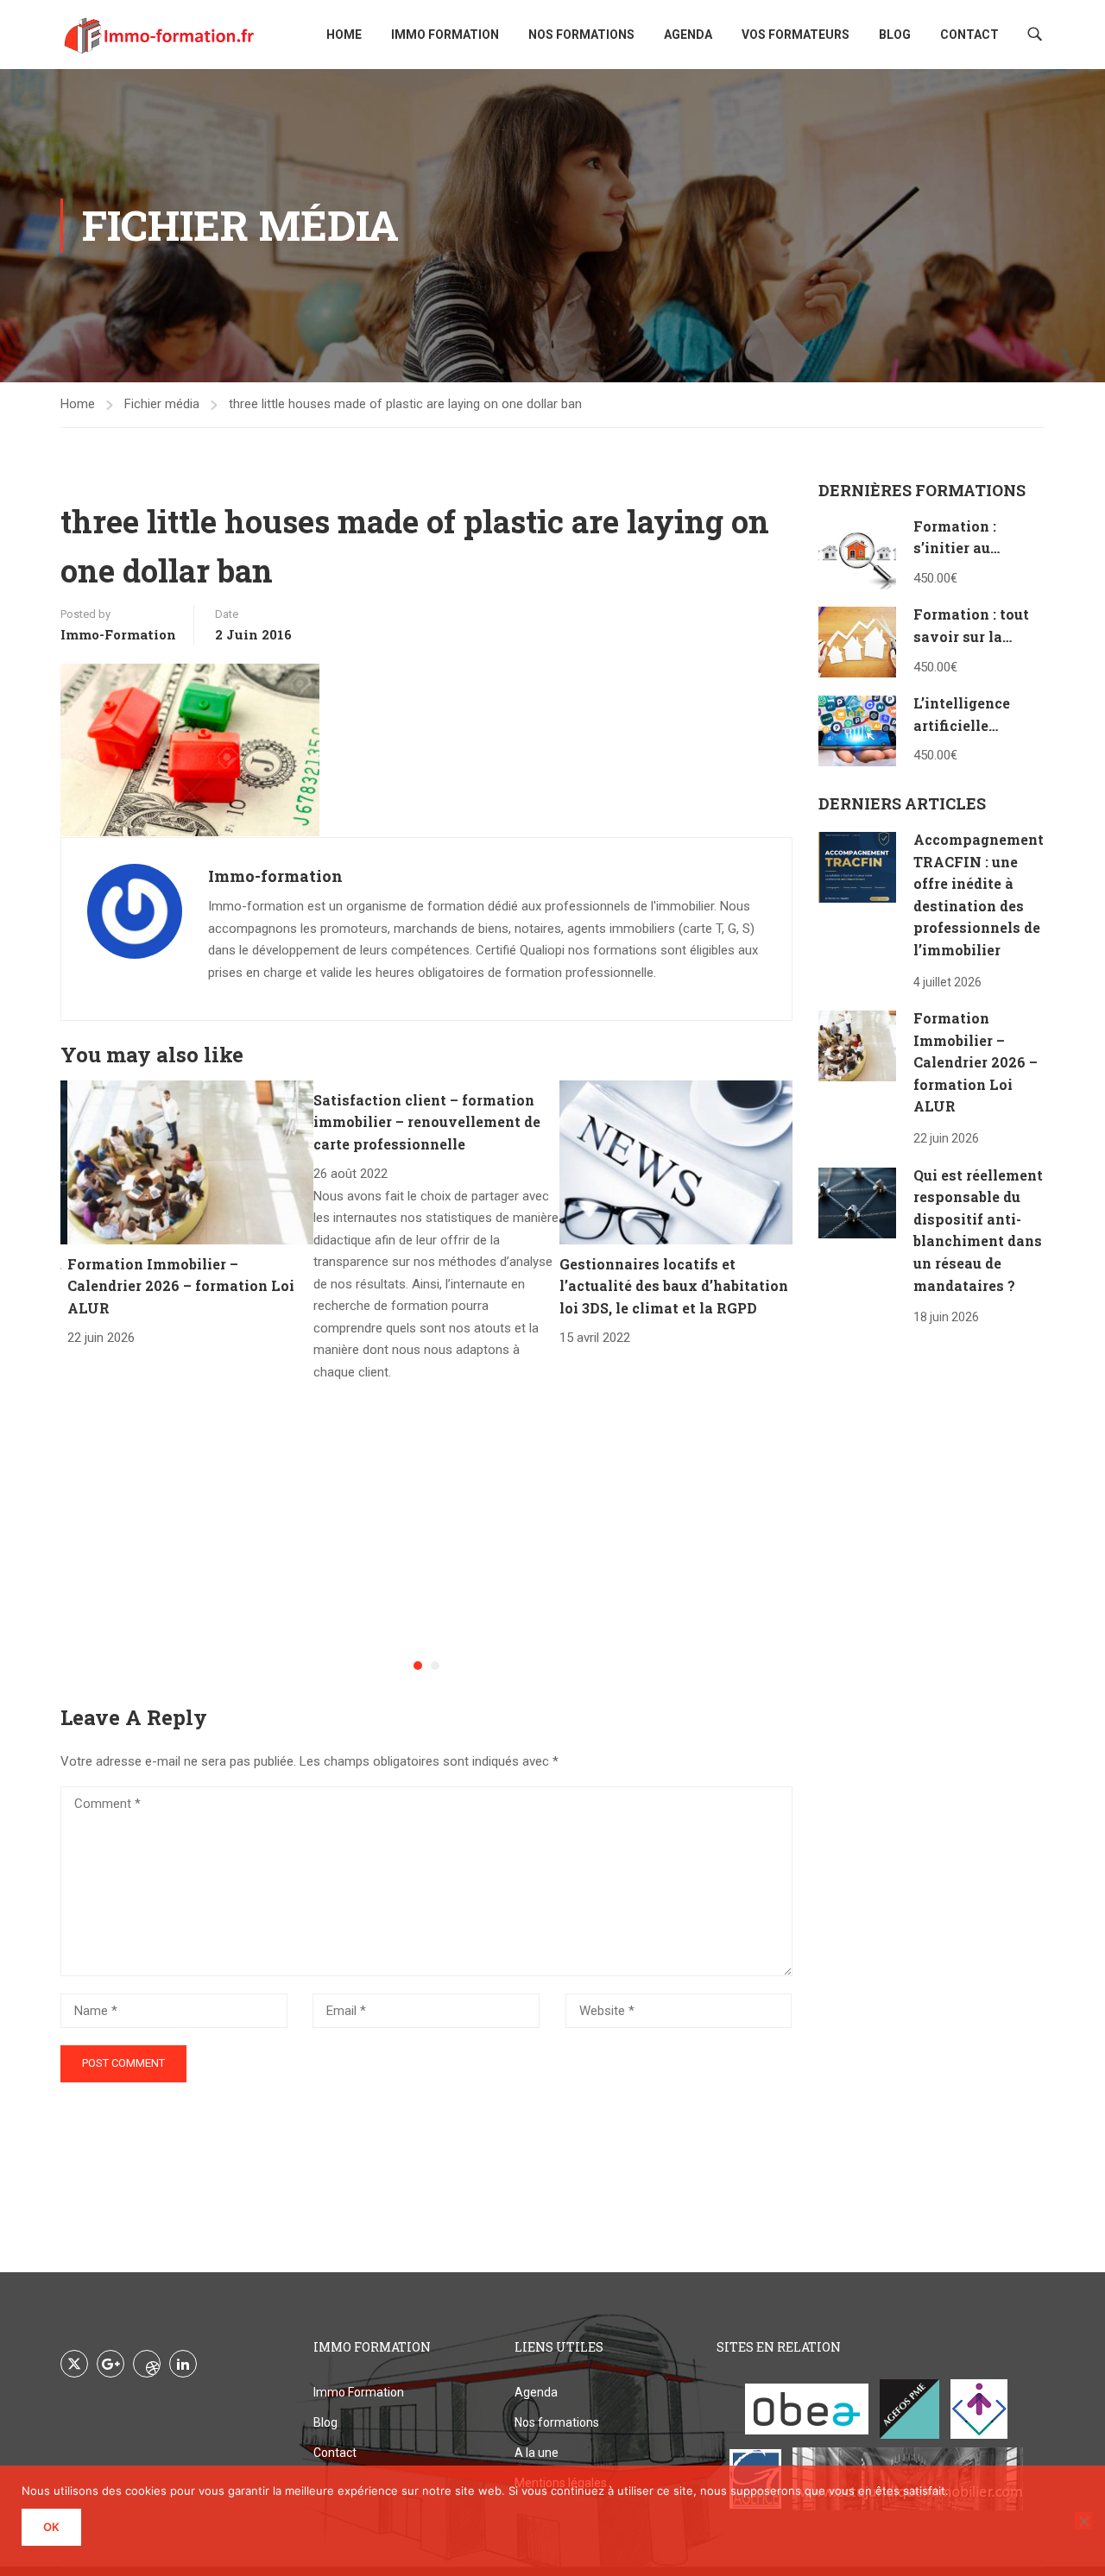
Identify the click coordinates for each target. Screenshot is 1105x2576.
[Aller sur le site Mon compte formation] (979, 2409)
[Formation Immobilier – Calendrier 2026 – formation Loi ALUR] (190, 1161)
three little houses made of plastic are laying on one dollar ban (405, 404)
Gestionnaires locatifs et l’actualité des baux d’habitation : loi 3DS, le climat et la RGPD (677, 1286)
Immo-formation (118, 634)
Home (344, 35)
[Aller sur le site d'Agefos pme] (909, 2409)
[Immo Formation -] (160, 35)
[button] (418, 1666)
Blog (895, 35)
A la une (537, 2453)
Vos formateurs (796, 35)
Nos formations (581, 35)
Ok (51, 2527)
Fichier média (162, 404)
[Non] (1083, 2521)
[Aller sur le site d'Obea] (807, 2409)
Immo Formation (445, 35)
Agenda (688, 35)
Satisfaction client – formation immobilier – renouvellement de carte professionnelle (427, 1122)
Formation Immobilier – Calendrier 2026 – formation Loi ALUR (181, 1286)
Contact (969, 35)
